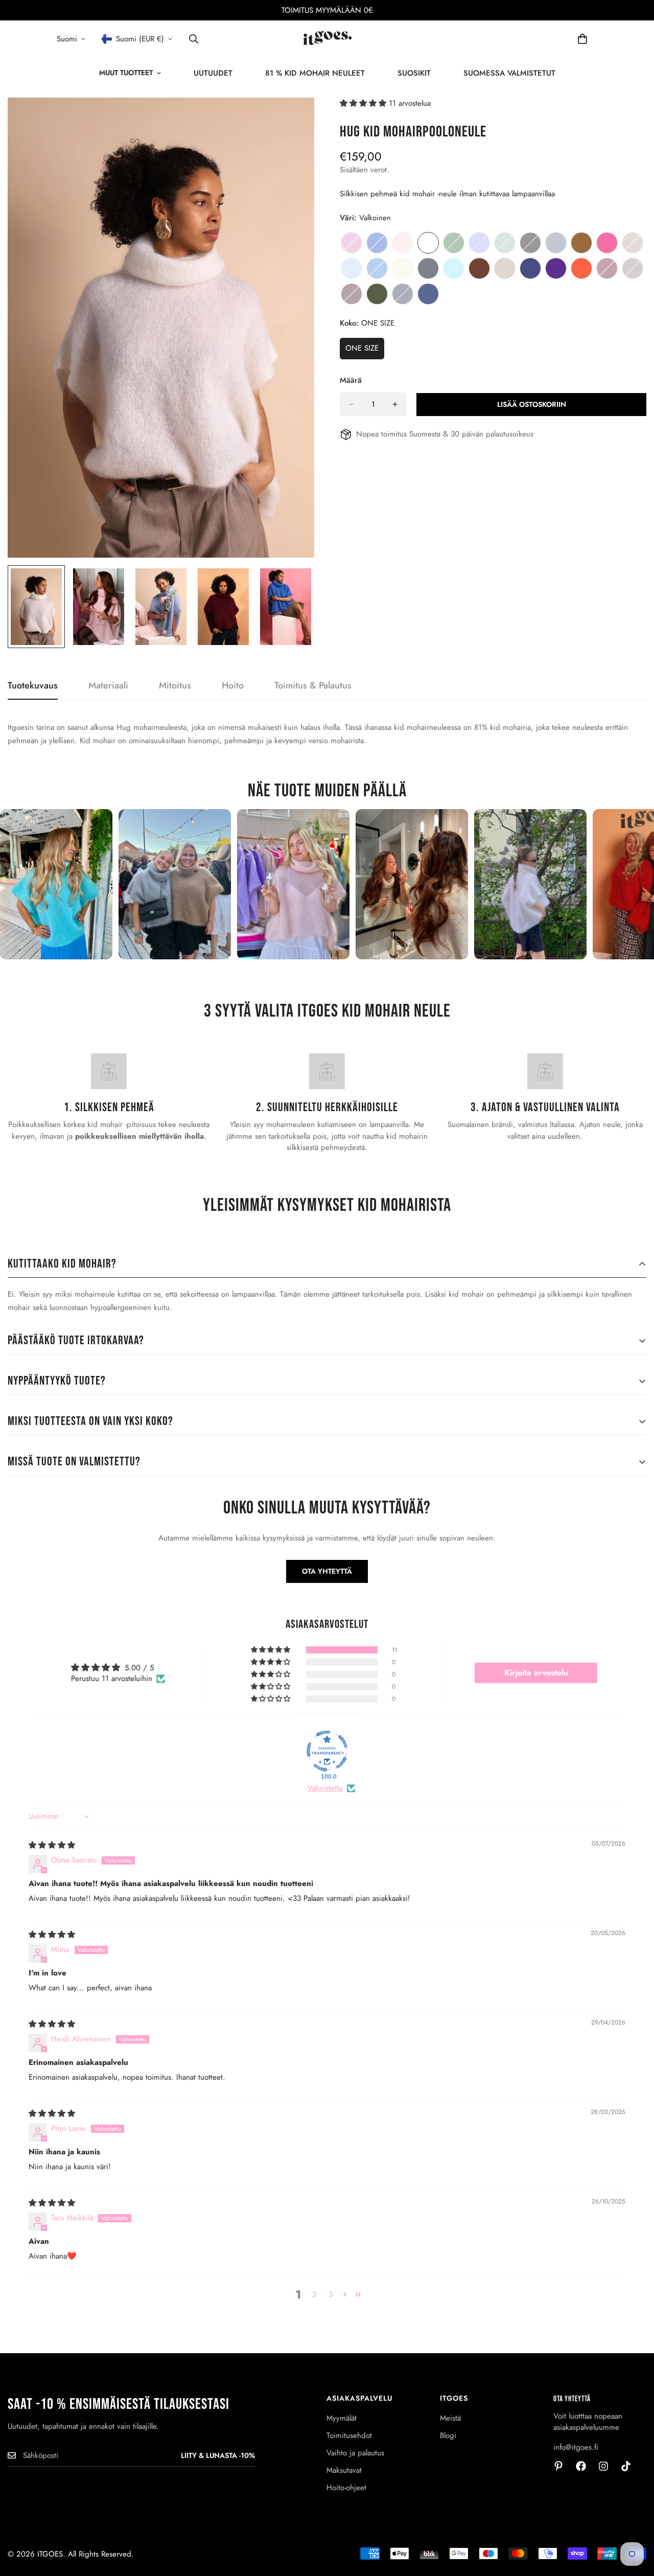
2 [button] (314, 2294)
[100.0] (327, 1751)
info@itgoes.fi (576, 2447)
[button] (364, 103)
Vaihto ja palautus (355, 2453)
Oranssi (581, 268)
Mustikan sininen (428, 294)
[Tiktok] (626, 2466)
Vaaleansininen (352, 268)
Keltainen (403, 268)
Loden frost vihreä (505, 243)
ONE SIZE (365, 351)
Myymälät (342, 2418)
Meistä (450, 2418)
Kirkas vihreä (454, 243)
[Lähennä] (293, 119)
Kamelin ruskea (581, 243)
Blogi (448, 2435)
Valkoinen (428, 243)
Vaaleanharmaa (556, 243)
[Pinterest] (558, 2466)
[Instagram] (603, 2466)
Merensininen (377, 268)
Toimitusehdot (349, 2435)
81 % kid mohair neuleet (315, 73)
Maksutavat (344, 2470)
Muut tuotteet (126, 73)
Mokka (479, 268)
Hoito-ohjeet (346, 2488)
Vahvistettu (325, 1788)
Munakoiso (352, 294)
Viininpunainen (607, 268)
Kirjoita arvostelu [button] (536, 1673)
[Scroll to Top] (634, 2520)
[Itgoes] (327, 39)
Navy (403, 294)
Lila (479, 243)
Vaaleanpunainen (403, 243)
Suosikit (414, 73)
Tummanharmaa (428, 268)
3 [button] (331, 2294)
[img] (52, 1845)
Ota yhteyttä (327, 1571)
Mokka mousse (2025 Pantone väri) (633, 268)
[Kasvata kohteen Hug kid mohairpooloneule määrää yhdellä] (395, 404)
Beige (505, 268)
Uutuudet (213, 73)
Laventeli (352, 243)
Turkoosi (454, 268)
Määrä (351, 380)
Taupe (633, 243)
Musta (530, 243)
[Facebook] (581, 2466)
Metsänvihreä (377, 294)
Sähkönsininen (377, 243)
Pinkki (607, 243)
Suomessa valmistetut (509, 73)
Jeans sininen (530, 268)
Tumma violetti (556, 268)
